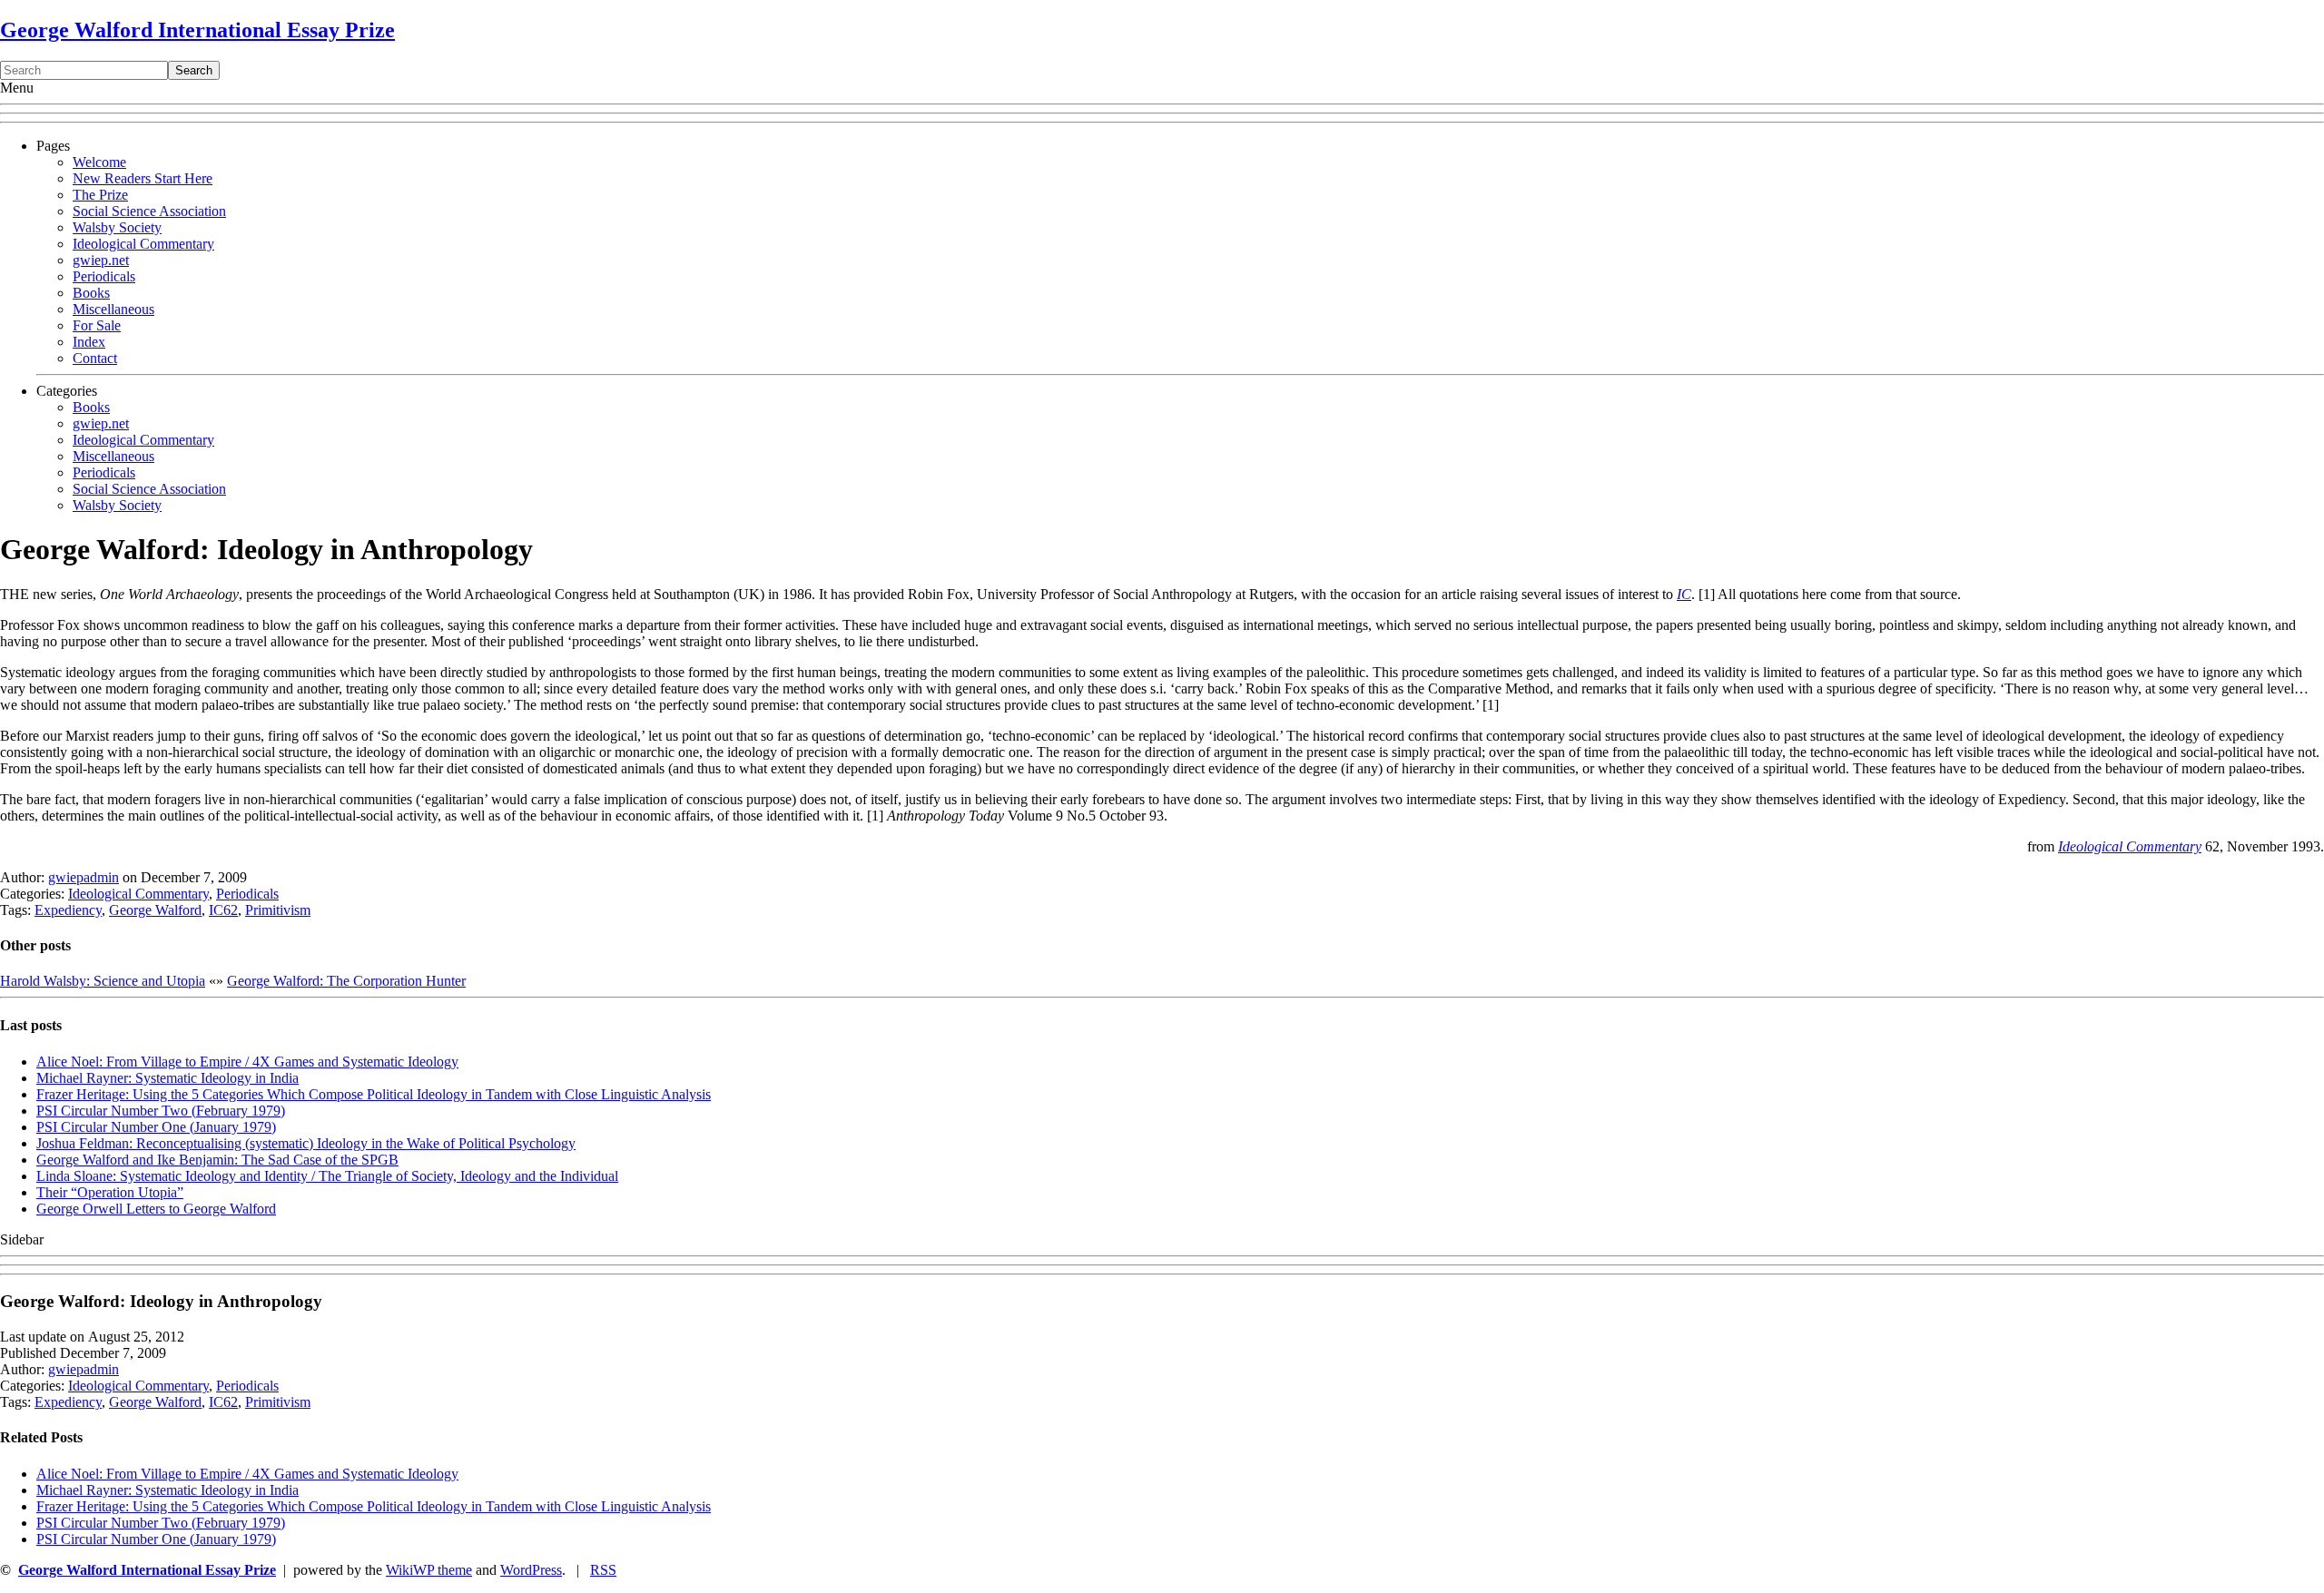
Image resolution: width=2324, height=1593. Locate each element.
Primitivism (278, 910)
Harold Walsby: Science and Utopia (103, 981)
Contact (95, 358)
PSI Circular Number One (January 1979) (156, 1127)
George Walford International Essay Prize (197, 30)
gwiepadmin (84, 877)
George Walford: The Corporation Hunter (346, 981)
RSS (603, 1570)
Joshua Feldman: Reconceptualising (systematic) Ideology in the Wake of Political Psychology (306, 1143)
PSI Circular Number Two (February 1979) (161, 1111)
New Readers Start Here (143, 178)
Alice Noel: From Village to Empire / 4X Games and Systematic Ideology (247, 1062)
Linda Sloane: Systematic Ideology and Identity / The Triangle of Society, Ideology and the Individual (327, 1176)
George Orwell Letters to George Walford (156, 1209)
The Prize (100, 195)
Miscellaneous (113, 309)
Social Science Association (149, 211)
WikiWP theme (429, 1570)
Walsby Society (117, 227)
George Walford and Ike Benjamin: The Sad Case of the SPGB (217, 1160)
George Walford (155, 910)
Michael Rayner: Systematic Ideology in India (167, 1078)
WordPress (531, 1570)
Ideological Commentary (143, 244)
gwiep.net (101, 260)
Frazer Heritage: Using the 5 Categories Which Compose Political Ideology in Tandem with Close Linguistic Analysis (374, 1094)
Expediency (68, 910)
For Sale (97, 325)
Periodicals (104, 276)
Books (91, 293)
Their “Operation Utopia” (110, 1192)
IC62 (223, 910)
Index (89, 342)
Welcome (99, 162)
